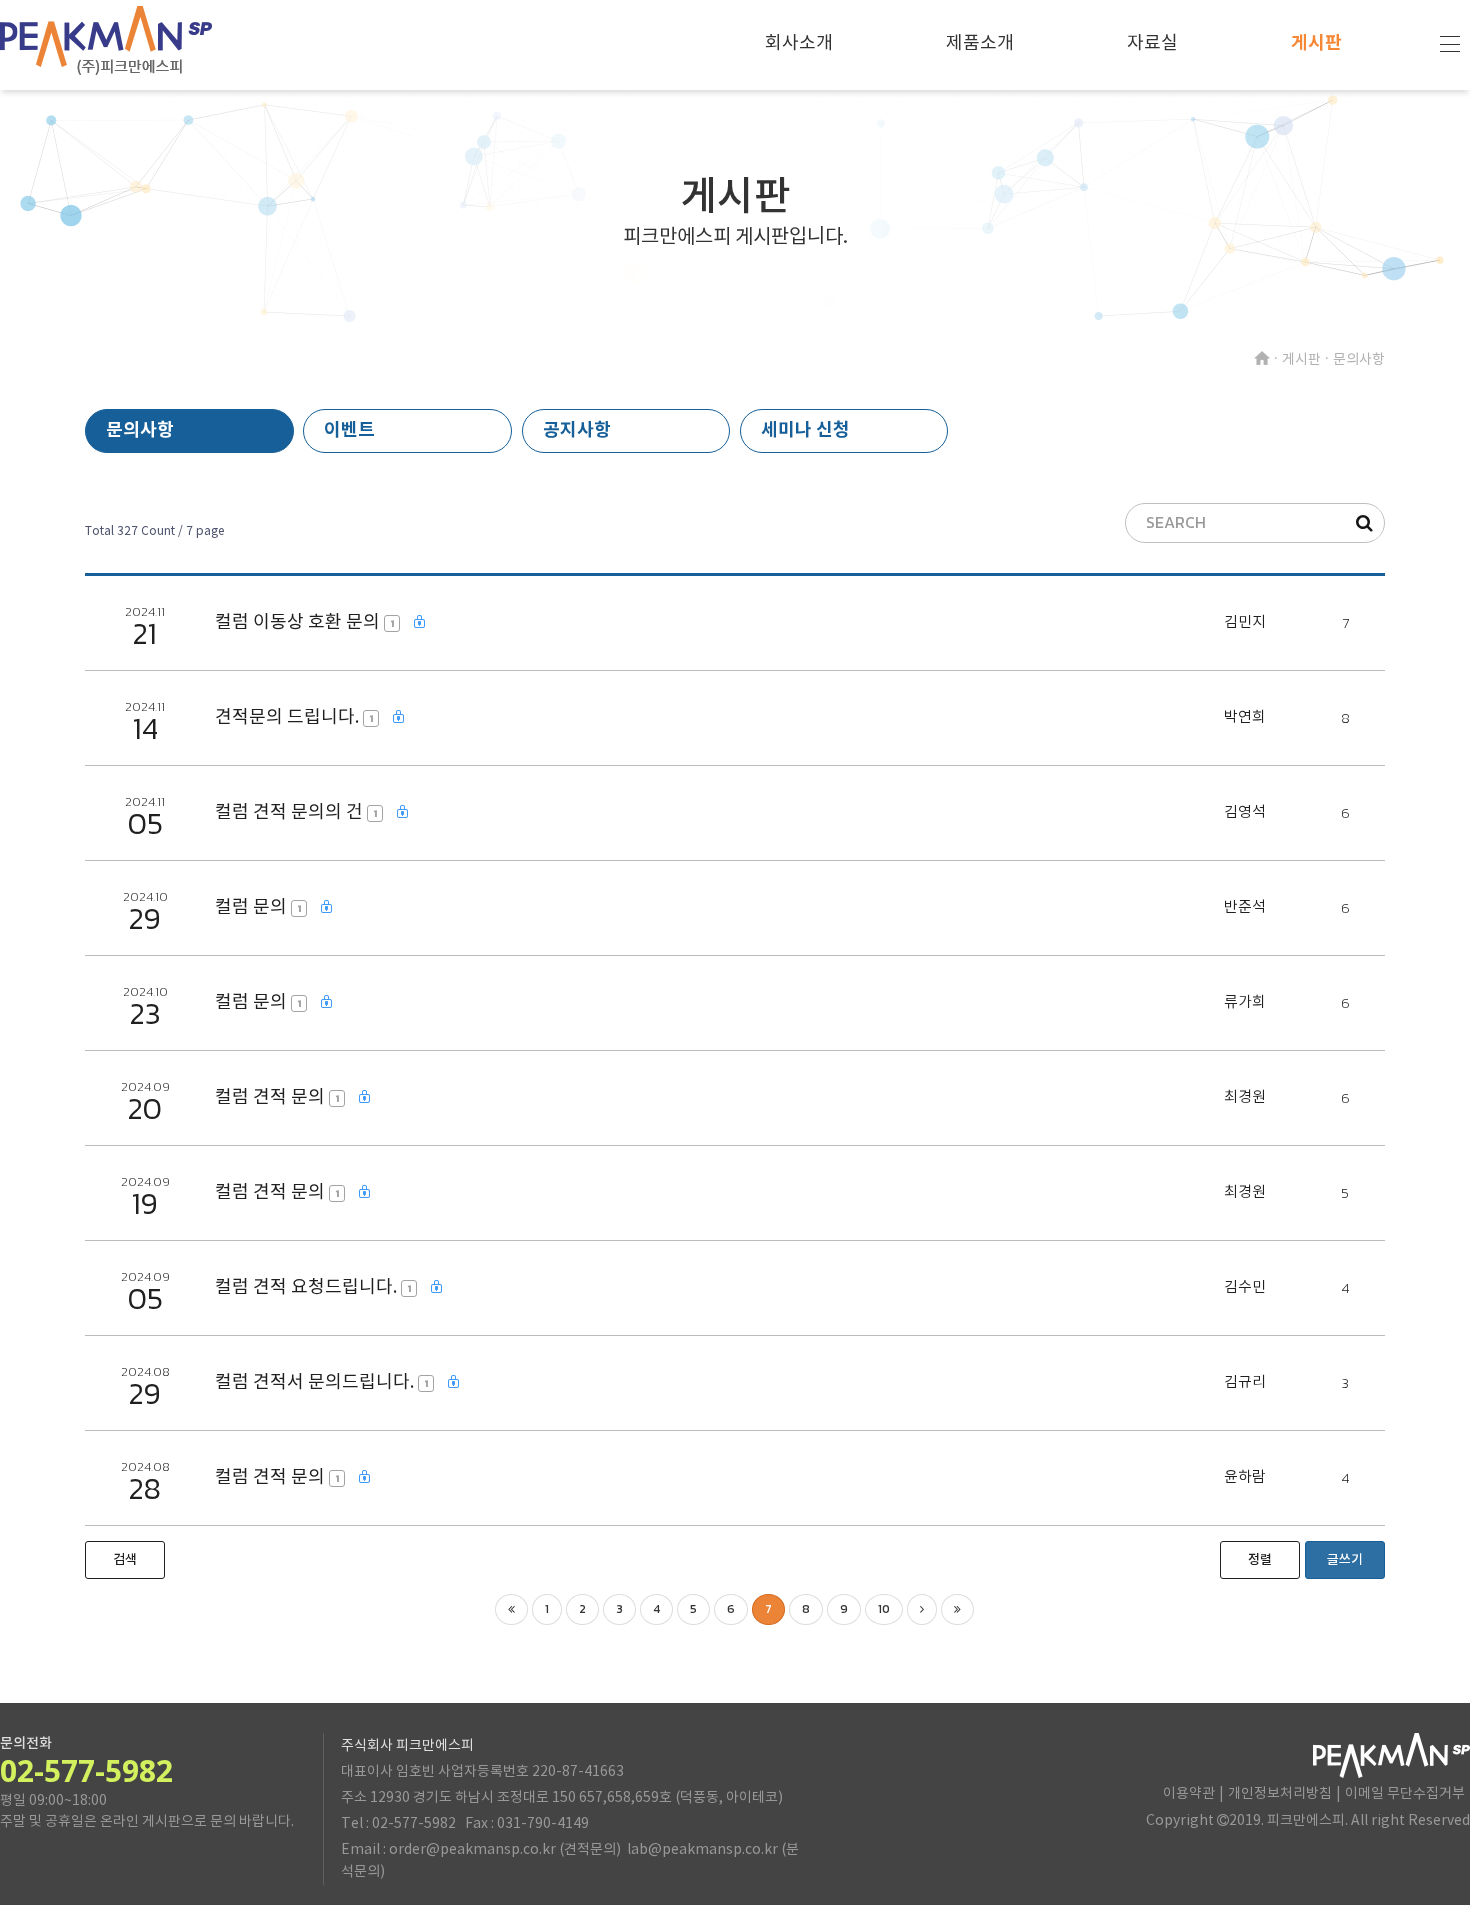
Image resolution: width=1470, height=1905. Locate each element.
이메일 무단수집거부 (1405, 1794)
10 (884, 1609)
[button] (125, 1560)
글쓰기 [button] (1345, 1560)
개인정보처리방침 (1280, 1794)
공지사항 (577, 430)
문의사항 (140, 430)
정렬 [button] (1260, 1560)
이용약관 (1189, 1794)
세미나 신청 (805, 430)
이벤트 (349, 430)
